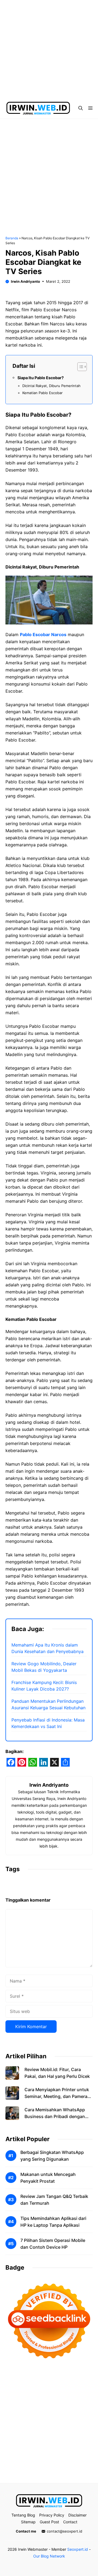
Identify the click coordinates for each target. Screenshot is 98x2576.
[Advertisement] (49, 49)
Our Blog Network (49, 2556)
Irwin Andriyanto (25, 281)
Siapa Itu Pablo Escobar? (41, 378)
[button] (81, 108)
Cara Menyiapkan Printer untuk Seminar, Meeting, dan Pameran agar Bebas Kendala (57, 2096)
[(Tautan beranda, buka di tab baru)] (49, 2501)
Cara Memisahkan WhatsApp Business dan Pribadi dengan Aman (55, 2116)
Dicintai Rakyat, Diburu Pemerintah (51, 386)
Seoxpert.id (78, 2549)
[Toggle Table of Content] (79, 367)
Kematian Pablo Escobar (42, 393)
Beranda (12, 238)
